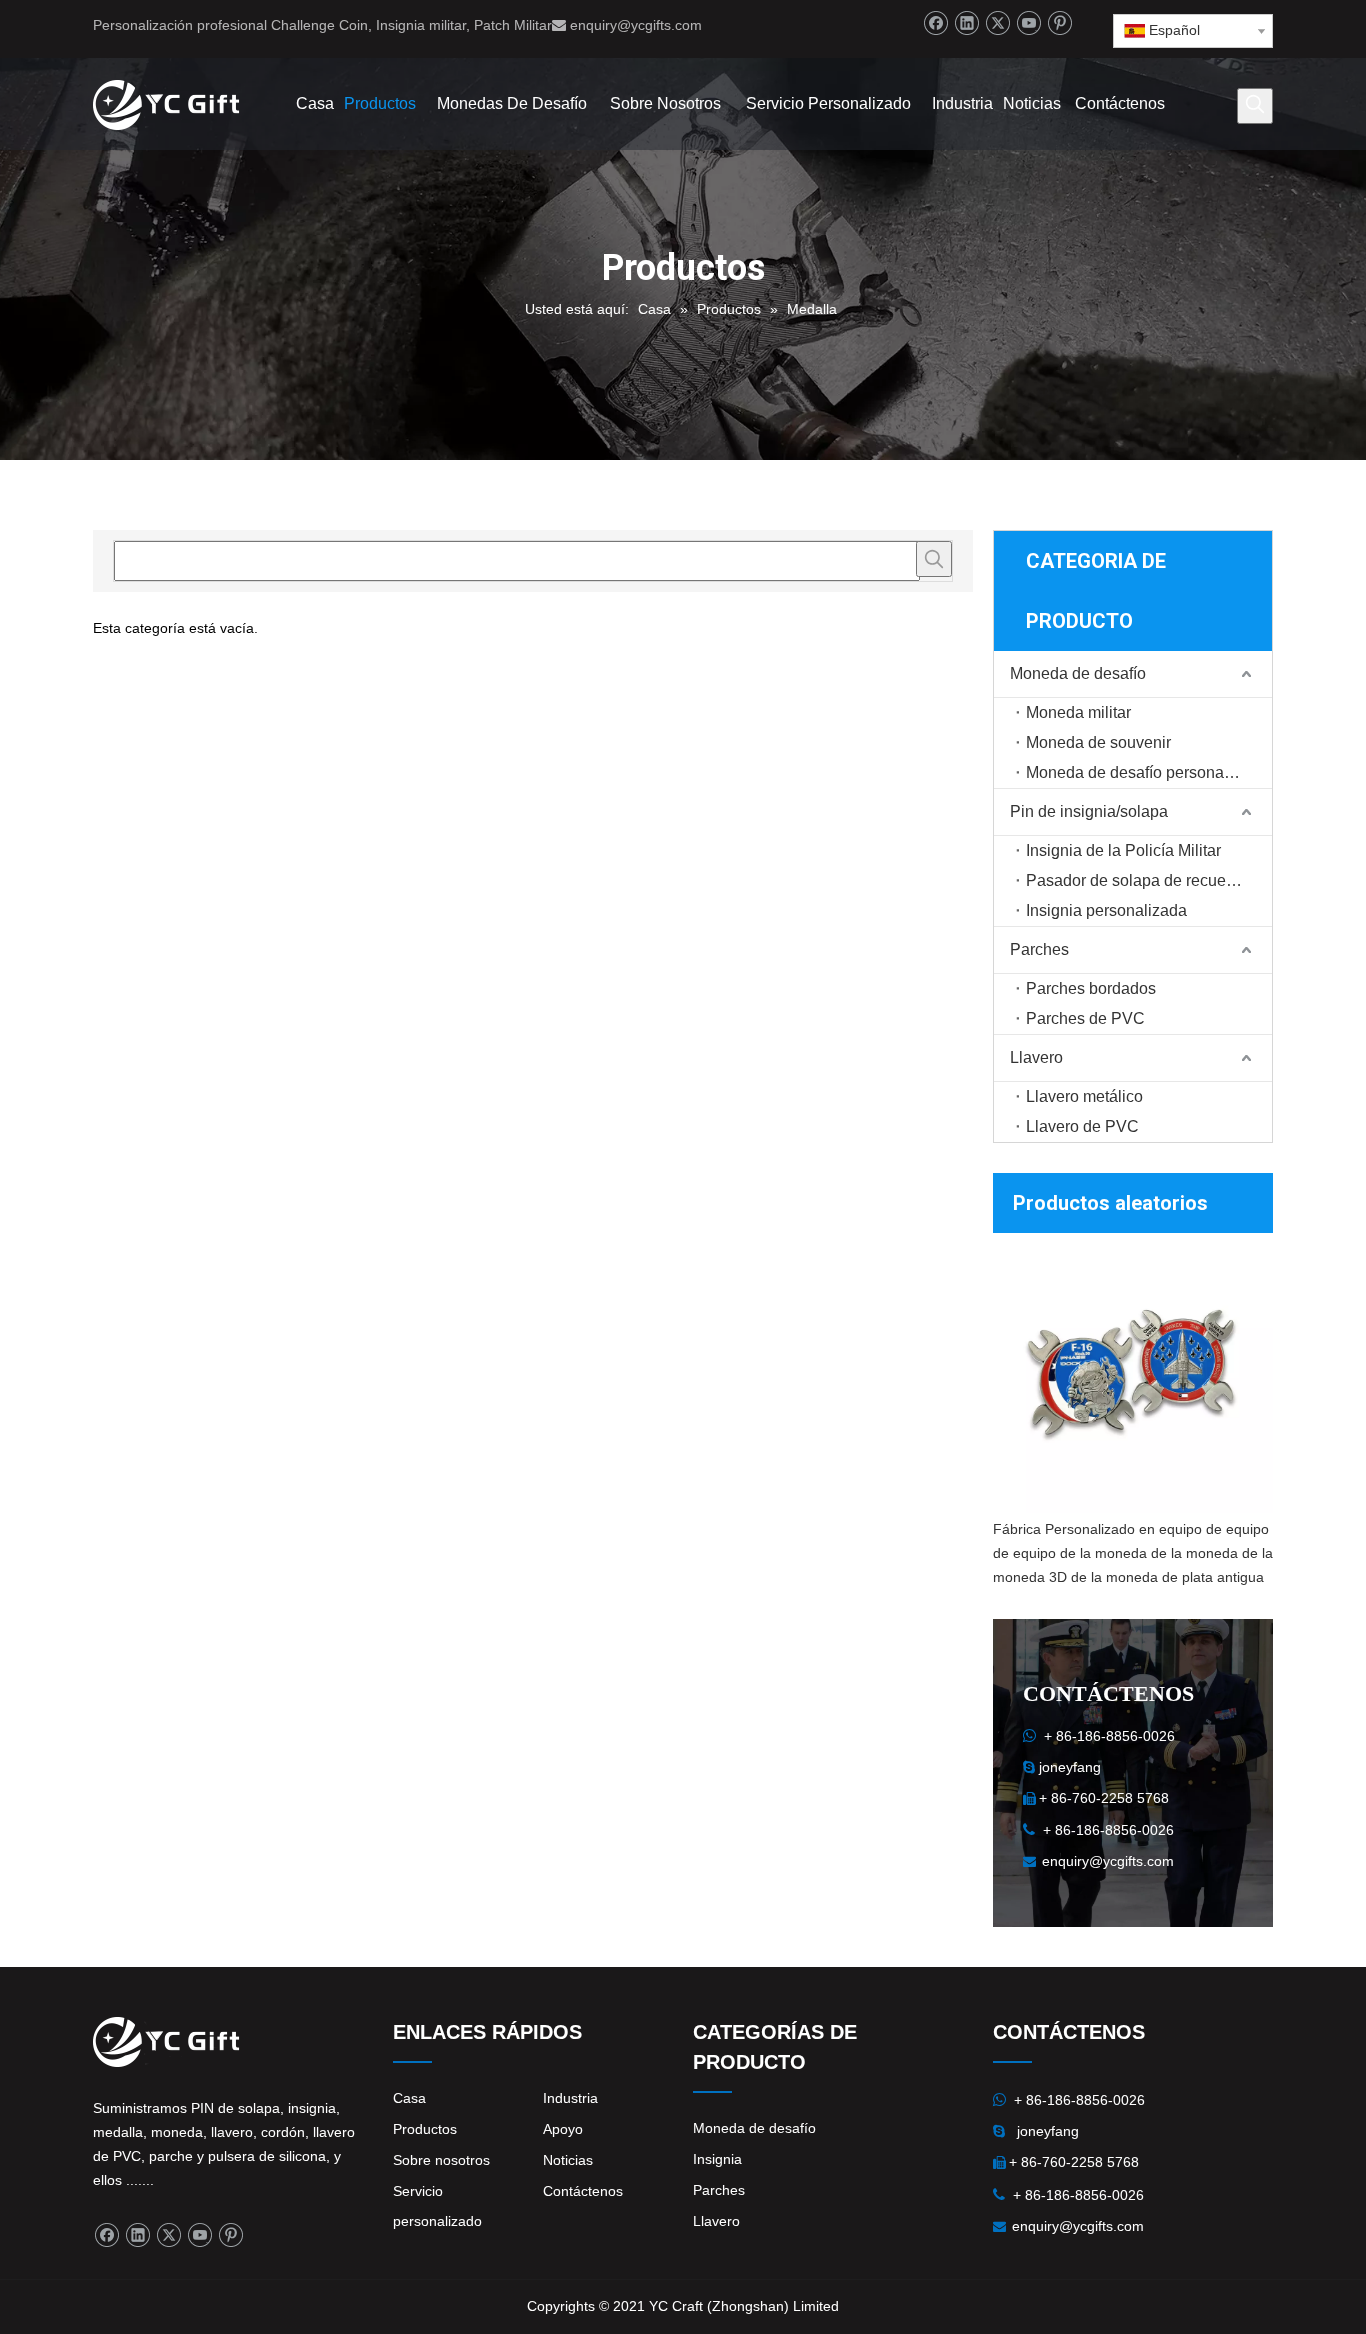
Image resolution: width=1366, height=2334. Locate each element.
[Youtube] (1028, 23)
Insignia (717, 2159)
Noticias (568, 2160)
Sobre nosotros (441, 2160)
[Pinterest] (1059, 23)
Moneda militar (1078, 712)
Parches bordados (1091, 988)
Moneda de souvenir (1098, 742)
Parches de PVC (1085, 1018)
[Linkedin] (966, 23)
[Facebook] (935, 23)
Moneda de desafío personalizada (1146, 772)
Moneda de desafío (1078, 673)
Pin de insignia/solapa (1089, 811)
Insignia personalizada (1106, 910)
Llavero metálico (1084, 1096)
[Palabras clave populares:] (1255, 106)
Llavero (1036, 1057)
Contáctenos (583, 2191)
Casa (409, 2098)
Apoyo (563, 2129)
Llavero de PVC (1082, 1126)
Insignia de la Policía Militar (1123, 850)
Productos (425, 2129)
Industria (570, 2098)
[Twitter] (997, 23)
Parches (1039, 949)
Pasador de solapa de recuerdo (1137, 880)
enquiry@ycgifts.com (636, 25)
